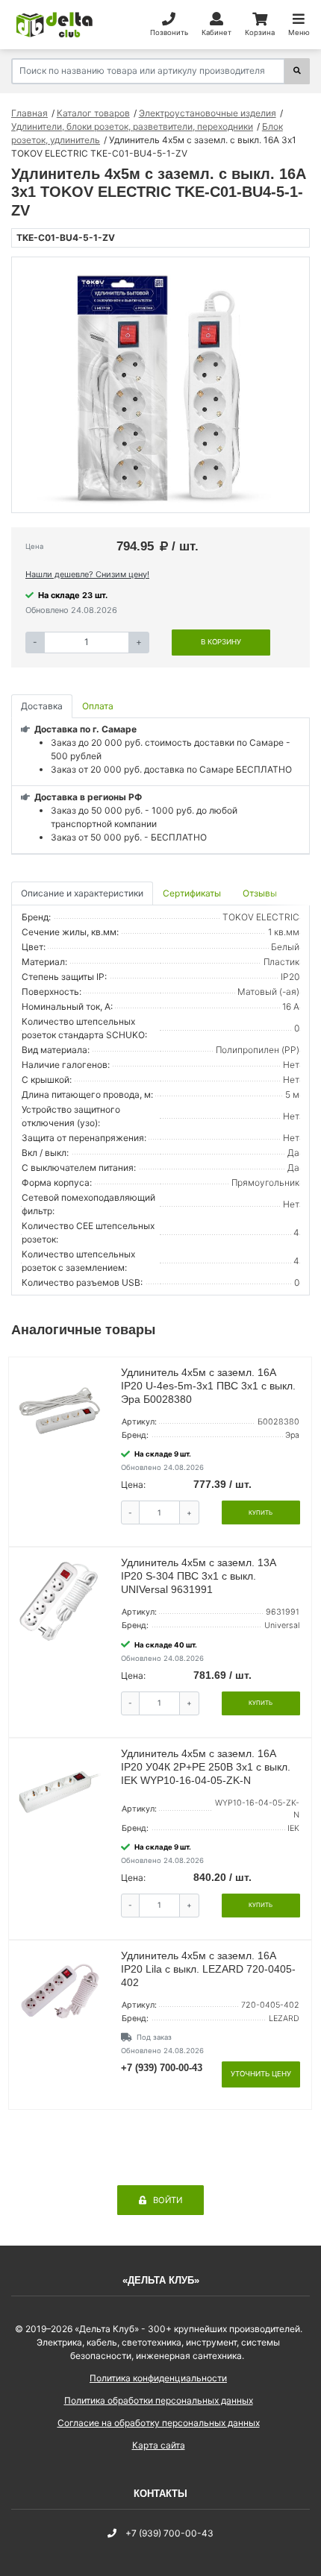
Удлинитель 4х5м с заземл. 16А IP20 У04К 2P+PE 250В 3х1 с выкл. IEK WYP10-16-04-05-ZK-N (206, 1767)
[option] (160, 385)
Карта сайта (159, 2445)
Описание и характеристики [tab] (82, 893)
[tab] (193, 894)
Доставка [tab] (42, 706)
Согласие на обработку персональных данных (159, 2423)
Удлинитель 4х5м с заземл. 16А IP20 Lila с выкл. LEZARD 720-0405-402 (208, 1969)
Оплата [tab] (98, 706)
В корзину (221, 642)
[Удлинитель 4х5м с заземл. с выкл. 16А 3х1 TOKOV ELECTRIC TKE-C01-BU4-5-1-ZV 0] (160, 385)
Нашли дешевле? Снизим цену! (87, 574)
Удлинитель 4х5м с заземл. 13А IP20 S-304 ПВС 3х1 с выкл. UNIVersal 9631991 (199, 1576)
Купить (261, 1512)
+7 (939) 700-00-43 (162, 2068)
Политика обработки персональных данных (159, 2400)
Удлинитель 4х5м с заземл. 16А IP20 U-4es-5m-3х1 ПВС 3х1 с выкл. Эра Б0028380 (208, 1386)
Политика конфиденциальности (158, 2378)
